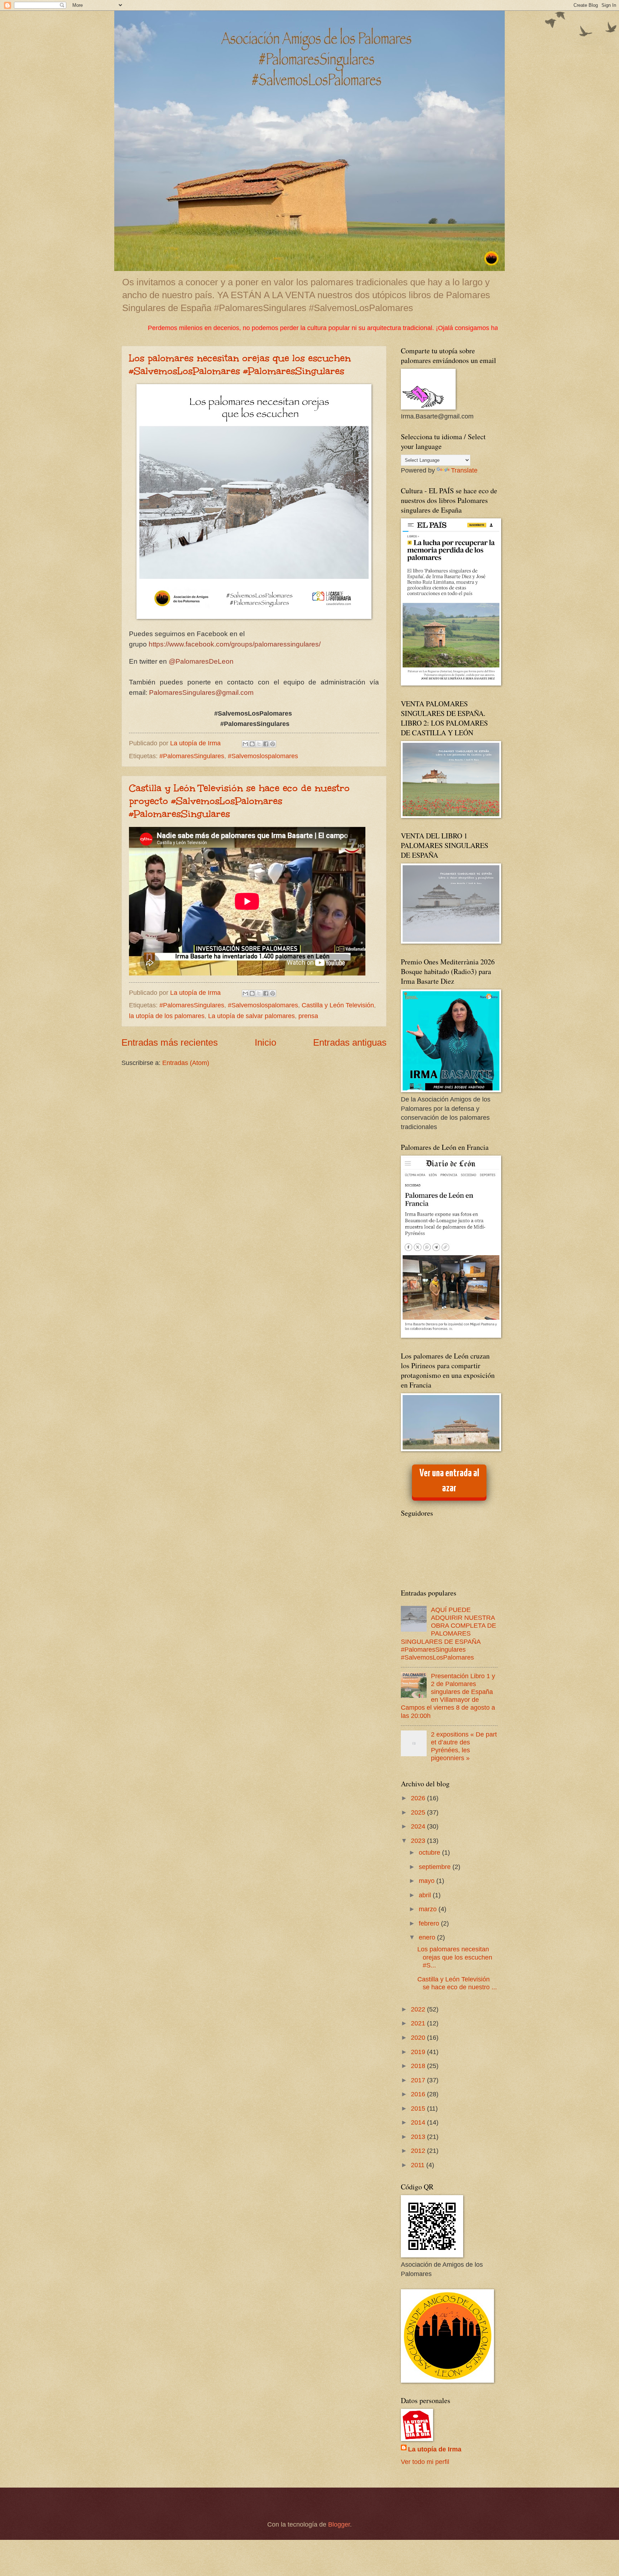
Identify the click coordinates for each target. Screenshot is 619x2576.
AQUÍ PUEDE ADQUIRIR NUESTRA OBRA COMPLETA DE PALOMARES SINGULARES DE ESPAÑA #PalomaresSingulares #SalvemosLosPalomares (448, 1633)
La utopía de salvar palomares (251, 1016)
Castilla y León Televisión (338, 1005)
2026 (419, 1798)
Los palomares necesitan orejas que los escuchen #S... (455, 1957)
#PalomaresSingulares (192, 756)
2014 (419, 2122)
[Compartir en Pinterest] (273, 744)
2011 (419, 2165)
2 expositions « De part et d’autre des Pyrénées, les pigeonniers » (464, 1746)
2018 (419, 2066)
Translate (464, 470)
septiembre (436, 1867)
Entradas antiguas (350, 1042)
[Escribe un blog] (252, 744)
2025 (419, 1812)
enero (428, 1937)
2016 (419, 2094)
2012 (419, 2151)
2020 (419, 2037)
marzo (429, 1909)
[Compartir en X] (259, 744)
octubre (430, 1852)
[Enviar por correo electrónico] (245, 744)
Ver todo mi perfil (425, 2462)
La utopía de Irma (435, 2449)
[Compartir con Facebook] (266, 744)
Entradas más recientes (170, 1042)
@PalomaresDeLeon (201, 661)
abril (426, 1895)
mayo (428, 1881)
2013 (419, 2137)
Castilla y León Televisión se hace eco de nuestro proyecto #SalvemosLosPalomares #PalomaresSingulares (239, 801)
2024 (419, 1826)
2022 (419, 2009)
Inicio (265, 1042)
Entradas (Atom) (186, 1063)
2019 (419, 2052)
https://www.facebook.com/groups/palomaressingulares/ (236, 644)
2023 (419, 1841)
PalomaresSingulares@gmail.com (201, 693)
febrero (430, 1923)
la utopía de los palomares (167, 1016)
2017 (419, 2080)
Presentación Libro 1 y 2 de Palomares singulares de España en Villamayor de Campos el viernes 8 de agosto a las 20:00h (448, 1696)
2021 (419, 2023)
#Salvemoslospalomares (263, 756)
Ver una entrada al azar (449, 1481)
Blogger (339, 2524)
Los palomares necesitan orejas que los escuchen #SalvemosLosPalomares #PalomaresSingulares (240, 364)
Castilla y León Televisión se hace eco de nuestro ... (457, 1983)
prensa (308, 1016)
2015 (419, 2108)
